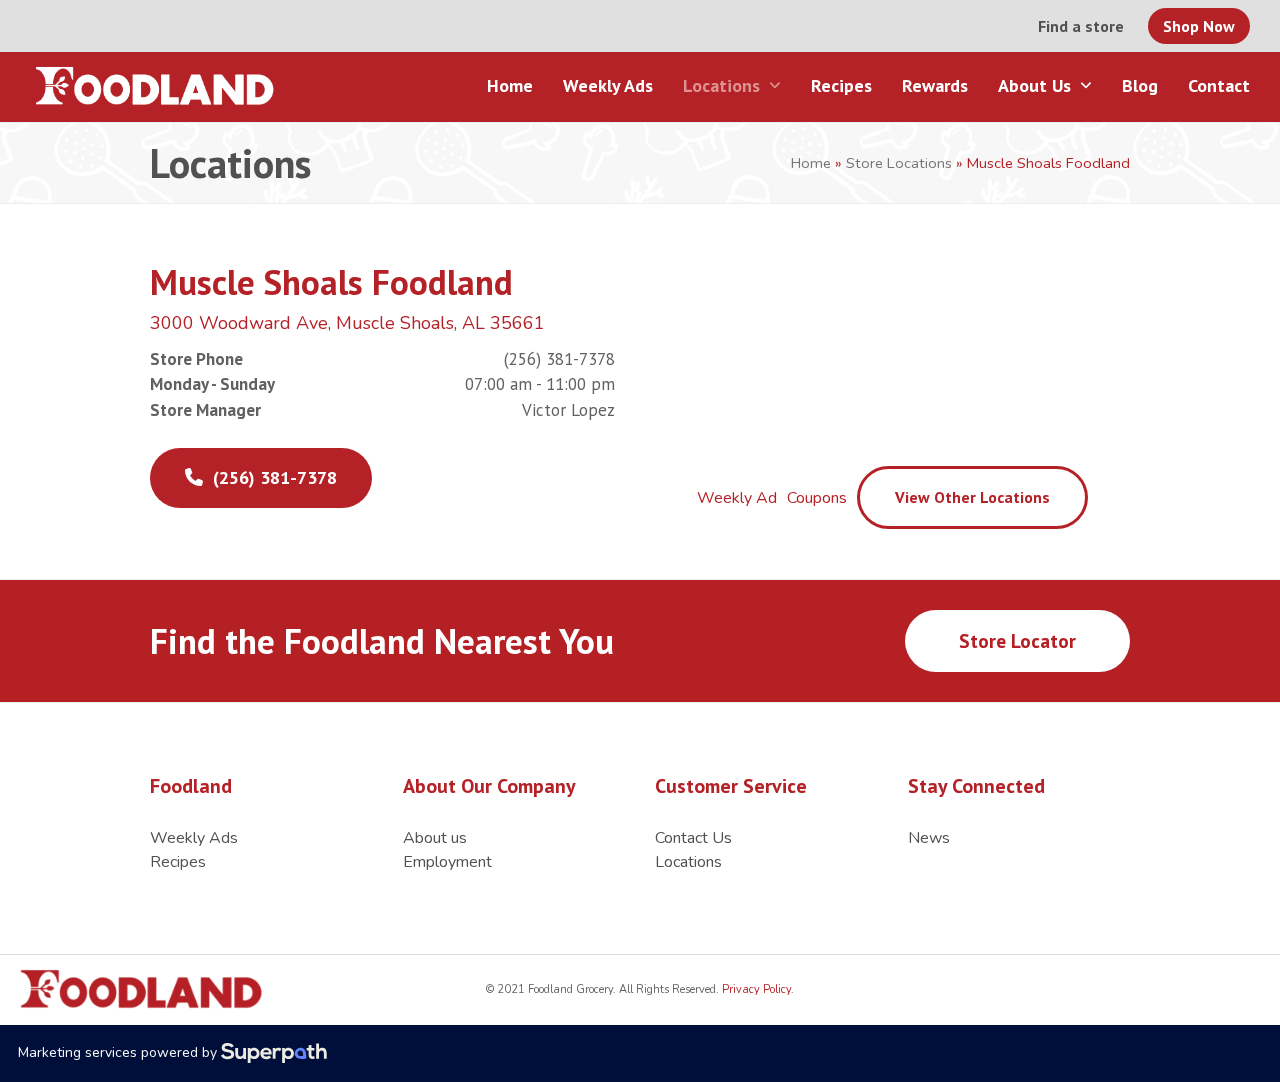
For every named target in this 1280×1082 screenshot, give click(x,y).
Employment (447, 862)
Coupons (817, 498)
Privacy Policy (755, 989)
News (929, 838)
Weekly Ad (737, 498)
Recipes (178, 862)
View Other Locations (972, 497)
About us (435, 838)
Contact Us (693, 838)
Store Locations (899, 163)
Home (811, 163)
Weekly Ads (194, 838)
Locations (688, 862)
